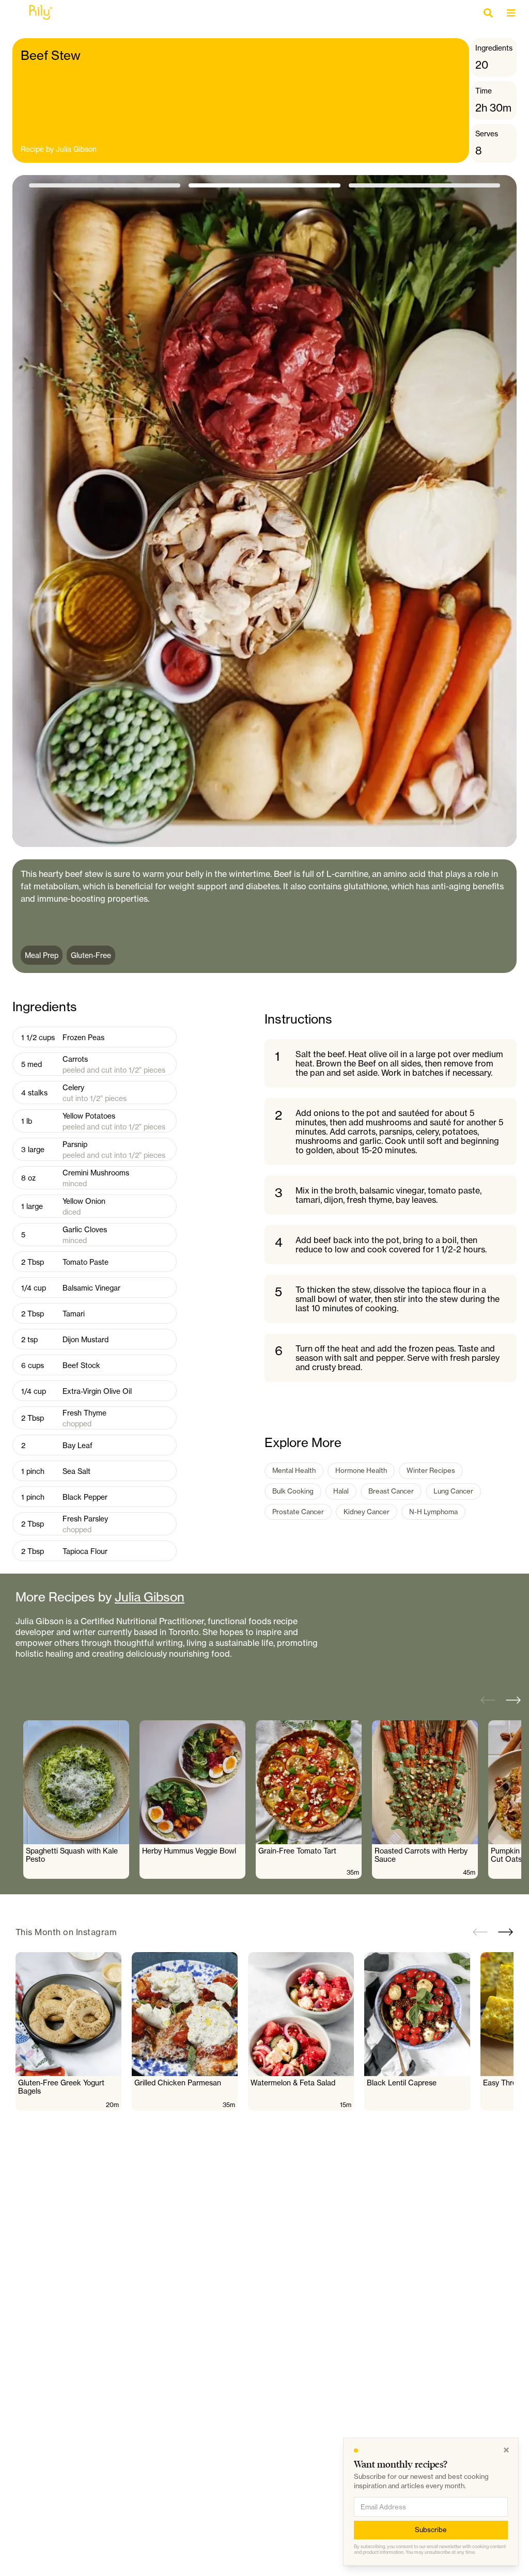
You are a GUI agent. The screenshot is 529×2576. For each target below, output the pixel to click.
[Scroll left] (488, 1700)
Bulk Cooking (293, 1491)
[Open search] (491, 13)
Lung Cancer (453, 1491)
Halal (341, 1491)
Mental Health (294, 1470)
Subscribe (431, 2530)
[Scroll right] (514, 1700)
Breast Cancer (391, 1491)
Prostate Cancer (298, 1512)
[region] (272, 1800)
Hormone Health (361, 1470)
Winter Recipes (431, 1470)
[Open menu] (514, 13)
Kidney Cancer (367, 1512)
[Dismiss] (506, 2450)
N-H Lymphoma (433, 1512)
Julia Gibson (76, 149)
